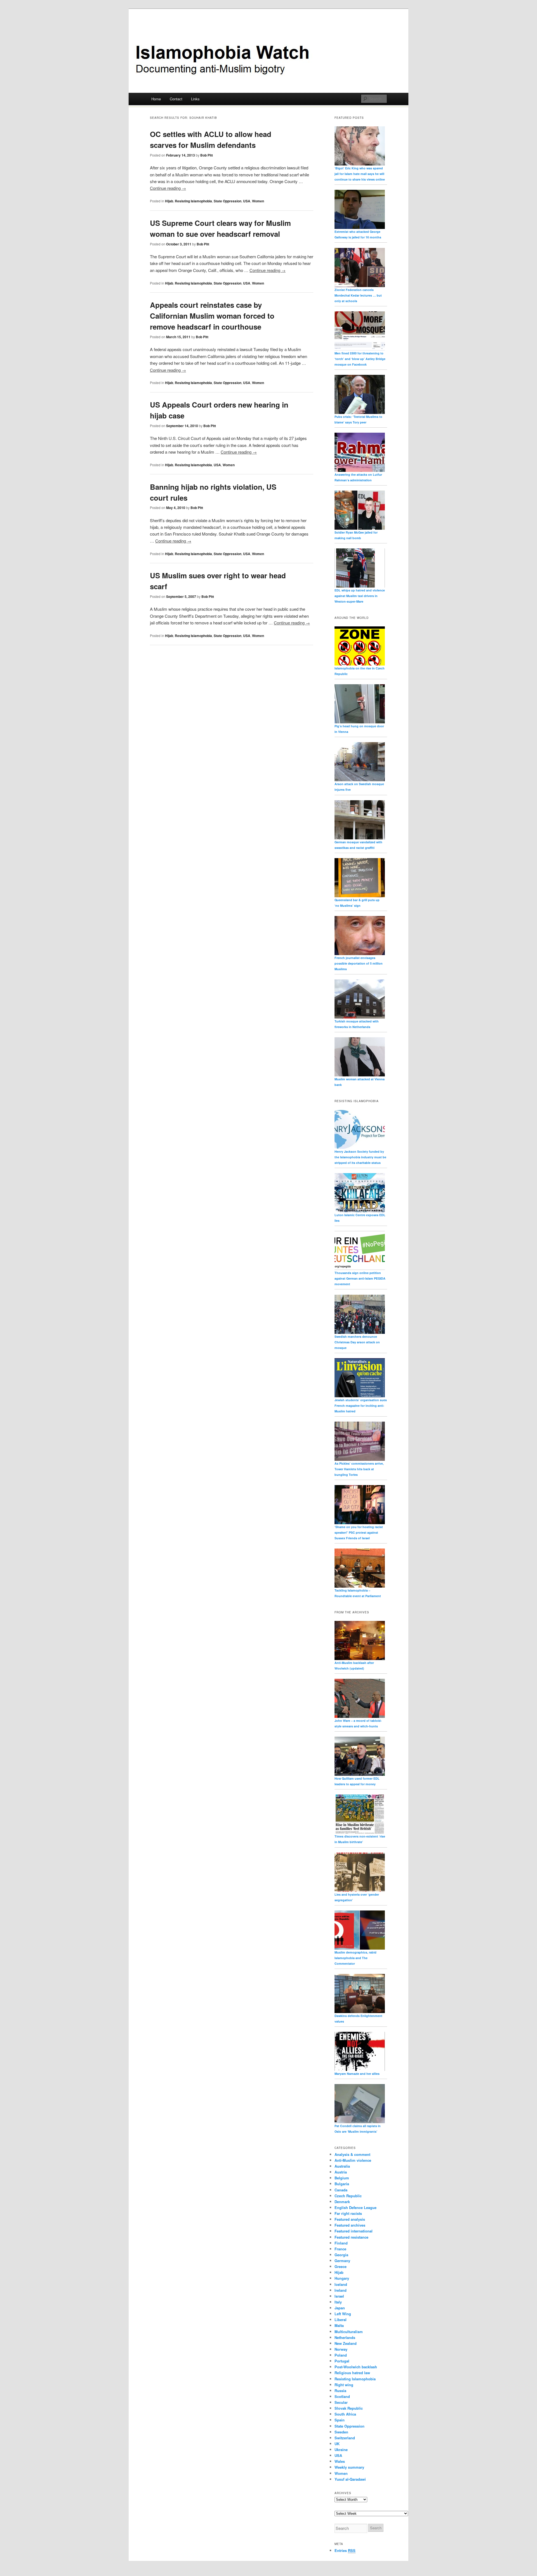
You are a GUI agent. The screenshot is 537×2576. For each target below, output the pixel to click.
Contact (176, 99)
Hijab (169, 201)
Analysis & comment (352, 2154)
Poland (341, 2355)
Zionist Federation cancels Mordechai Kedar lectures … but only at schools (358, 295)
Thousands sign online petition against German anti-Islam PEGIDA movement (360, 1278)
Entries (345, 2550)
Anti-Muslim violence (353, 2160)
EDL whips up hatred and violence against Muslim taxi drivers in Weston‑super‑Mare (360, 596)
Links (195, 99)
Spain (340, 2420)
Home (156, 99)
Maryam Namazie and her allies (357, 2074)
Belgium (342, 2178)
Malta (339, 2325)
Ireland (341, 2290)
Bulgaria (342, 2184)
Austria (341, 2172)
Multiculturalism (349, 2332)
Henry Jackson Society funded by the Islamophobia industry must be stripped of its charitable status (360, 1157)
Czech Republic (348, 2196)
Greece (341, 2266)
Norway (341, 2349)
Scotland (342, 2396)
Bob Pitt (207, 155)
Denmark (342, 2202)
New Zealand (346, 2343)
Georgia (341, 2255)
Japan (340, 2308)
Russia (340, 2391)
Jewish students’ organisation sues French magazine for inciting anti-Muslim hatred (361, 1406)
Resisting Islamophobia (193, 201)
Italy (338, 2302)
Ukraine (341, 2450)
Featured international (354, 2231)
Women (258, 201)
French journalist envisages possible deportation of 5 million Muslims (359, 963)
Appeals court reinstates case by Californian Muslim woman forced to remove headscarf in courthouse (212, 316)
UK (337, 2444)
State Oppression (228, 201)
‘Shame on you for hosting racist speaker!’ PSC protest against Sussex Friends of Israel (359, 1532)
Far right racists (348, 2213)
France (340, 2249)
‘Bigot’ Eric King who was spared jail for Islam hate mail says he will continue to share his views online (360, 174)
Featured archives (350, 2225)
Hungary (342, 2278)
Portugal (342, 2361)
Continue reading (168, 188)
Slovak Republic (349, 2408)
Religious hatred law (352, 2373)
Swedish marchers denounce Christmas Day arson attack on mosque (357, 1342)
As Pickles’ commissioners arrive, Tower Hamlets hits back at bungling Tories (359, 1469)
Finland (341, 2243)
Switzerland (345, 2438)
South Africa (345, 2414)
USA (247, 201)
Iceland (341, 2284)
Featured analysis (350, 2219)
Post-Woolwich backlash (356, 2367)
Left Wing (343, 2314)
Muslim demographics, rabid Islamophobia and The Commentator (355, 1958)
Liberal (341, 2320)
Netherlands (345, 2337)
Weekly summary (349, 2467)
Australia (342, 2166)
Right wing (344, 2385)
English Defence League (355, 2207)
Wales (340, 2461)
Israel (339, 2296)
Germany (342, 2261)
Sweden (341, 2432)
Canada (341, 2190)
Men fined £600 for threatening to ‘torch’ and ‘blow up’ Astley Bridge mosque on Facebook (360, 359)
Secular (341, 2402)
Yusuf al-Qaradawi (350, 2479)
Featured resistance (351, 2237)
